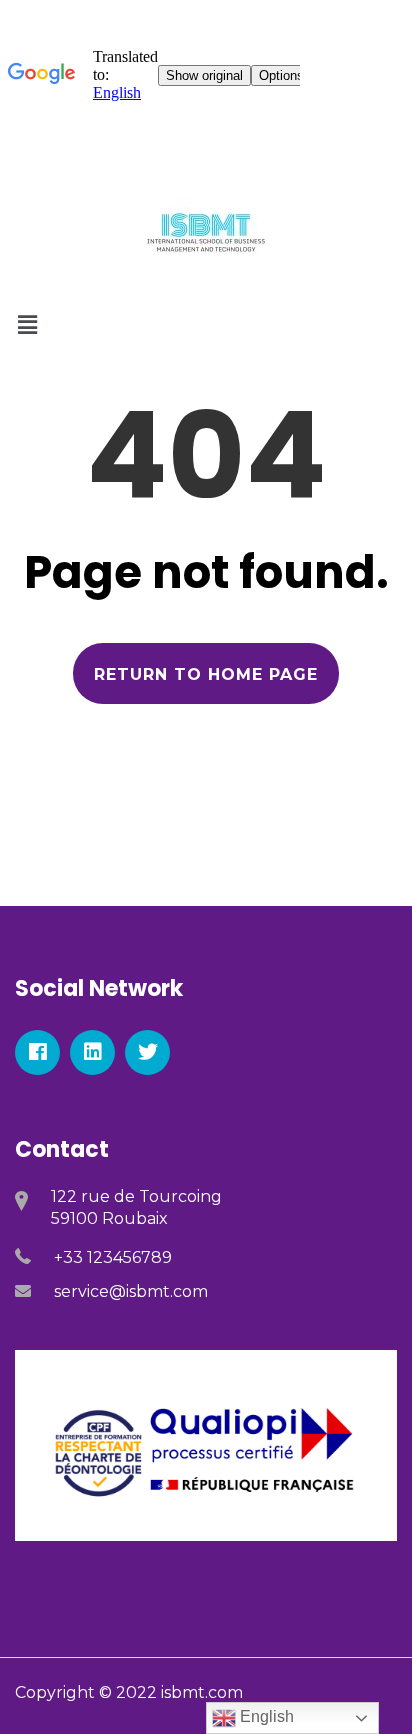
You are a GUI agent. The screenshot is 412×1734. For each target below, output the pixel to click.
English (265, 1716)
